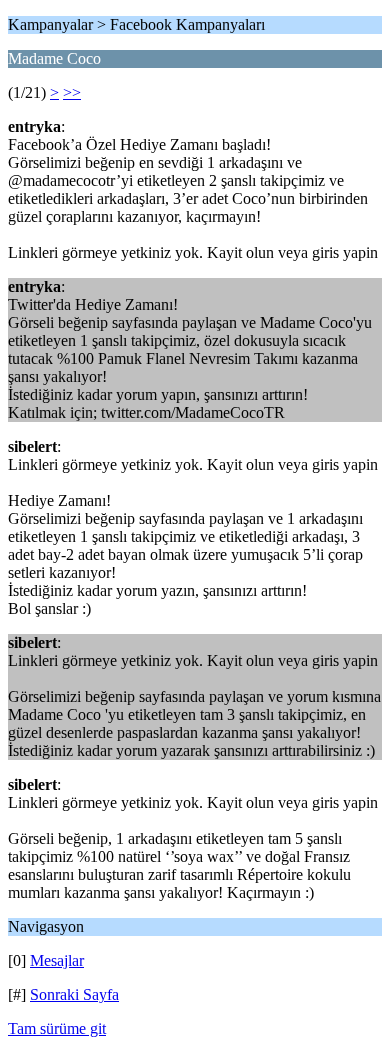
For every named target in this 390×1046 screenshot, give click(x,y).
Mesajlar (57, 960)
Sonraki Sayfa (74, 994)
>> (72, 92)
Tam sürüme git (57, 1028)
